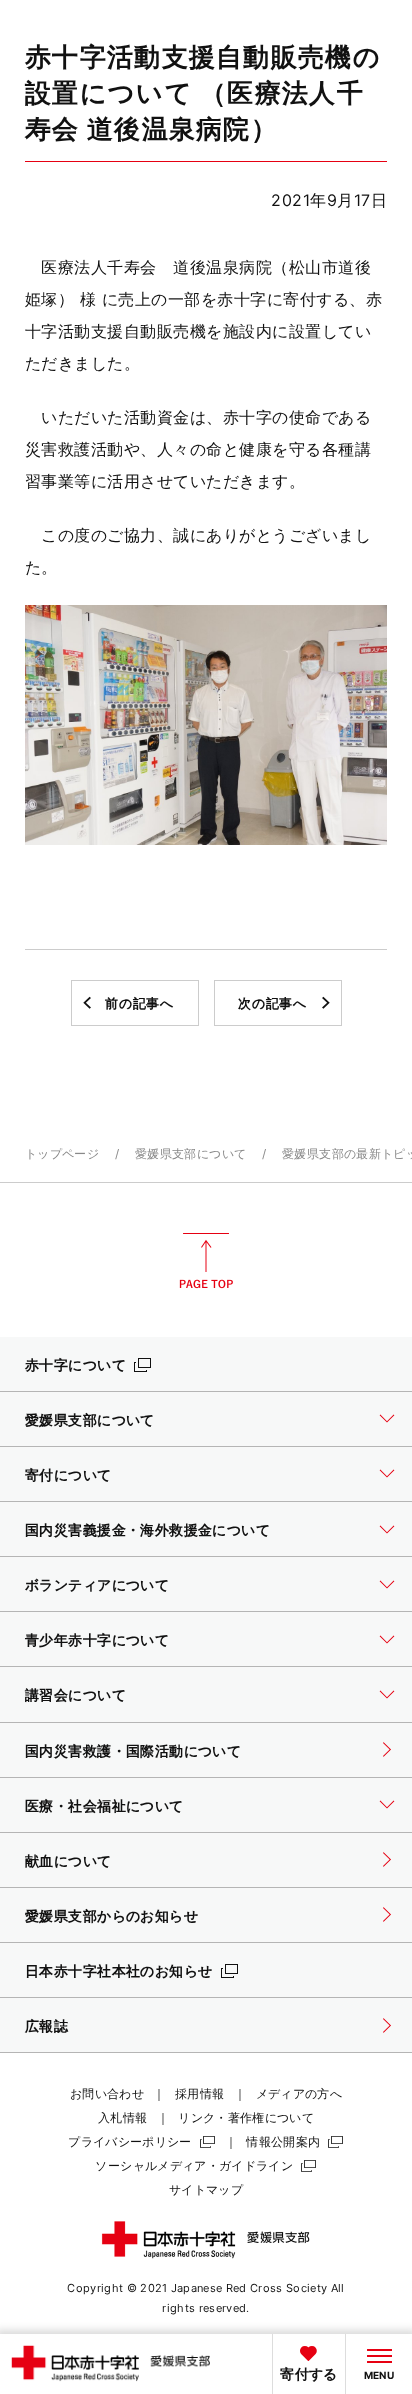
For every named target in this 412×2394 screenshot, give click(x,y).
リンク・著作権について (246, 2117)
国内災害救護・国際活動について (133, 1750)
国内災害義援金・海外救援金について (147, 1529)
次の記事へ (272, 1003)
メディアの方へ (299, 2093)
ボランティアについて (97, 1584)
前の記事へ (139, 1003)
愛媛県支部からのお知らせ (111, 1915)
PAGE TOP (206, 1261)
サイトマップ (206, 2189)
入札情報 (122, 2117)
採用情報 (199, 2093)
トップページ (62, 1153)
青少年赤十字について (97, 1639)
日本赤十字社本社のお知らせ (119, 1970)
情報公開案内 (283, 2141)
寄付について (68, 1474)
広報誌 (46, 2025)
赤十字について (75, 1364)
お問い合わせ (107, 2093)
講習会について (75, 1694)
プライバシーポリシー (130, 2141)
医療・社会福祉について (104, 1805)
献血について (68, 1860)
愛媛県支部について (190, 1153)
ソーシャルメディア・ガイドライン (194, 2165)
